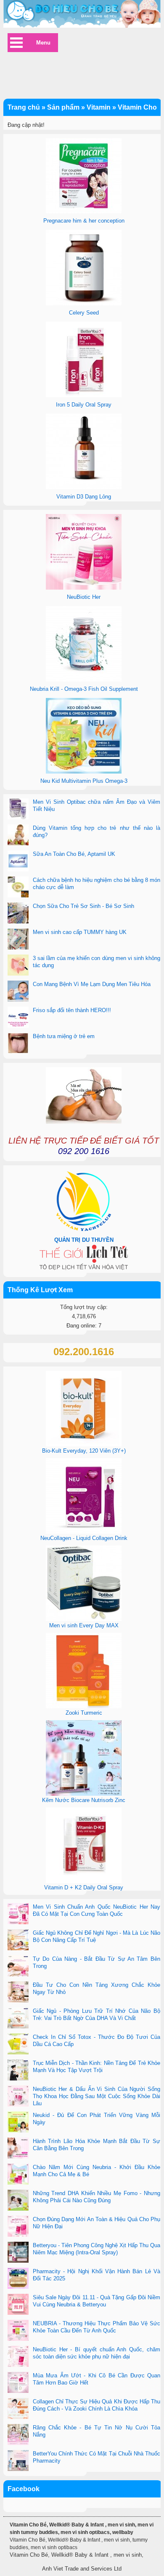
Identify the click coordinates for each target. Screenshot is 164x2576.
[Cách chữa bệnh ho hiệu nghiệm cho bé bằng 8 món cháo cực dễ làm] (18, 888)
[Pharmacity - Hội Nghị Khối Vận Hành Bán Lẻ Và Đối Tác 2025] (18, 2279)
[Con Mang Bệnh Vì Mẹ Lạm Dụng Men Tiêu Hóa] (18, 992)
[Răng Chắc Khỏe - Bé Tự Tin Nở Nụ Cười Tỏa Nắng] (18, 2435)
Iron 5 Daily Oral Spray (84, 405)
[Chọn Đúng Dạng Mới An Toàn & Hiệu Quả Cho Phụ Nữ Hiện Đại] (18, 2227)
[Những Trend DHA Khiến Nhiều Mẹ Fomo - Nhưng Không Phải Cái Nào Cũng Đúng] (18, 2201)
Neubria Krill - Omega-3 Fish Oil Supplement (84, 689)
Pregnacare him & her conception (84, 221)
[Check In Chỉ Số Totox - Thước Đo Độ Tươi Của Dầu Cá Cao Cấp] (18, 2045)
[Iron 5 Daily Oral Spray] (84, 395)
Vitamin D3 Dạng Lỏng (84, 497)
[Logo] (82, 14)
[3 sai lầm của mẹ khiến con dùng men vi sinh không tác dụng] (18, 966)
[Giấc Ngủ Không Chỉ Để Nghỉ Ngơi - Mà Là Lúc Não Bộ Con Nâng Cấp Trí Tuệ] (18, 1941)
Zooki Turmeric (84, 1713)
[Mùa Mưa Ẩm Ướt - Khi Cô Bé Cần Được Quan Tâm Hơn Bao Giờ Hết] (18, 2383)
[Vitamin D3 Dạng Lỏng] (84, 487)
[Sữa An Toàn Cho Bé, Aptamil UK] (18, 862)
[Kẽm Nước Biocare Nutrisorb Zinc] (84, 1794)
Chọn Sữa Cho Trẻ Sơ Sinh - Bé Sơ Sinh (83, 906)
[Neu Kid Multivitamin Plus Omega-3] (84, 772)
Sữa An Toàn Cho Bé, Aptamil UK (74, 854)
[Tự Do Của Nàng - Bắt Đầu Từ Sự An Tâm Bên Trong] (18, 1967)
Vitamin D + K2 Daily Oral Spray (84, 1887)
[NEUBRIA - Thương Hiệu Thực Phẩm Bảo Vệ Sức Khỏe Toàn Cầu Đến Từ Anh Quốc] (18, 2331)
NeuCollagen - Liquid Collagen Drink (84, 1538)
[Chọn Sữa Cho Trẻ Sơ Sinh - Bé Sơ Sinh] (18, 914)
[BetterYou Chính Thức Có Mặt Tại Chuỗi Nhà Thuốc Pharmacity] (18, 2461)
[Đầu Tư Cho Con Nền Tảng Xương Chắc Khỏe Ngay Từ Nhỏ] (18, 1993)
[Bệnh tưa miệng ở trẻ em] (18, 1044)
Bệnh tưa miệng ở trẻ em (64, 1036)
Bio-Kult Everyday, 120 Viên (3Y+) (84, 1451)
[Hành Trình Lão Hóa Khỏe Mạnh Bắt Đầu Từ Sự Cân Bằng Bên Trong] (18, 2149)
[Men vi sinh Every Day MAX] (84, 1619)
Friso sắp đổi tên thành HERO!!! (72, 1010)
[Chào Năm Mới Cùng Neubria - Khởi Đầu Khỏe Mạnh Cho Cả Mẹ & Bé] (18, 2175)
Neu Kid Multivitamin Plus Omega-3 (84, 781)
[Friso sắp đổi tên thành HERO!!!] (18, 1018)
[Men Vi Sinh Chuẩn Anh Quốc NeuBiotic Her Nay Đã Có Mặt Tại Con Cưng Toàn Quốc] (18, 1915)
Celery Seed (84, 313)
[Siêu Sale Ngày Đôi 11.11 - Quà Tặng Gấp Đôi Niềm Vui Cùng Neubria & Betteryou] (18, 2305)
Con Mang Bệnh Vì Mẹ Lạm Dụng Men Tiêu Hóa (92, 984)
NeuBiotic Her (84, 597)
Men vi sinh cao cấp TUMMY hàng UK (80, 932)
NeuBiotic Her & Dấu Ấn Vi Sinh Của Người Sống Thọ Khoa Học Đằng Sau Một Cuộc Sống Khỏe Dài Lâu (97, 2096)
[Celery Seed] (84, 303)
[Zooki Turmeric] (84, 1706)
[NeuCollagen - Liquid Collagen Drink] (84, 1532)
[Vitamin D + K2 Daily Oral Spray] (84, 1881)
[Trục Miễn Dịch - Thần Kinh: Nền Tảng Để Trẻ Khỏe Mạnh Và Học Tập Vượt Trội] (18, 2071)
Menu (43, 43)
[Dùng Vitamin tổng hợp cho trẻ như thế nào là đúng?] (18, 836)
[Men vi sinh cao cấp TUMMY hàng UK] (18, 940)
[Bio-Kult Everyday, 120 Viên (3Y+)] (84, 1444)
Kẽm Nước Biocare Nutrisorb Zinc (84, 1800)
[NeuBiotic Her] (84, 588)
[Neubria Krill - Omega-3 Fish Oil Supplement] (84, 680)
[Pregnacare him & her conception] (84, 211)
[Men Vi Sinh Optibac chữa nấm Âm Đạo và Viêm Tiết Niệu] (18, 810)
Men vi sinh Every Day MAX (84, 1625)
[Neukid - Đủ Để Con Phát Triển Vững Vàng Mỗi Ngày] (18, 2123)
